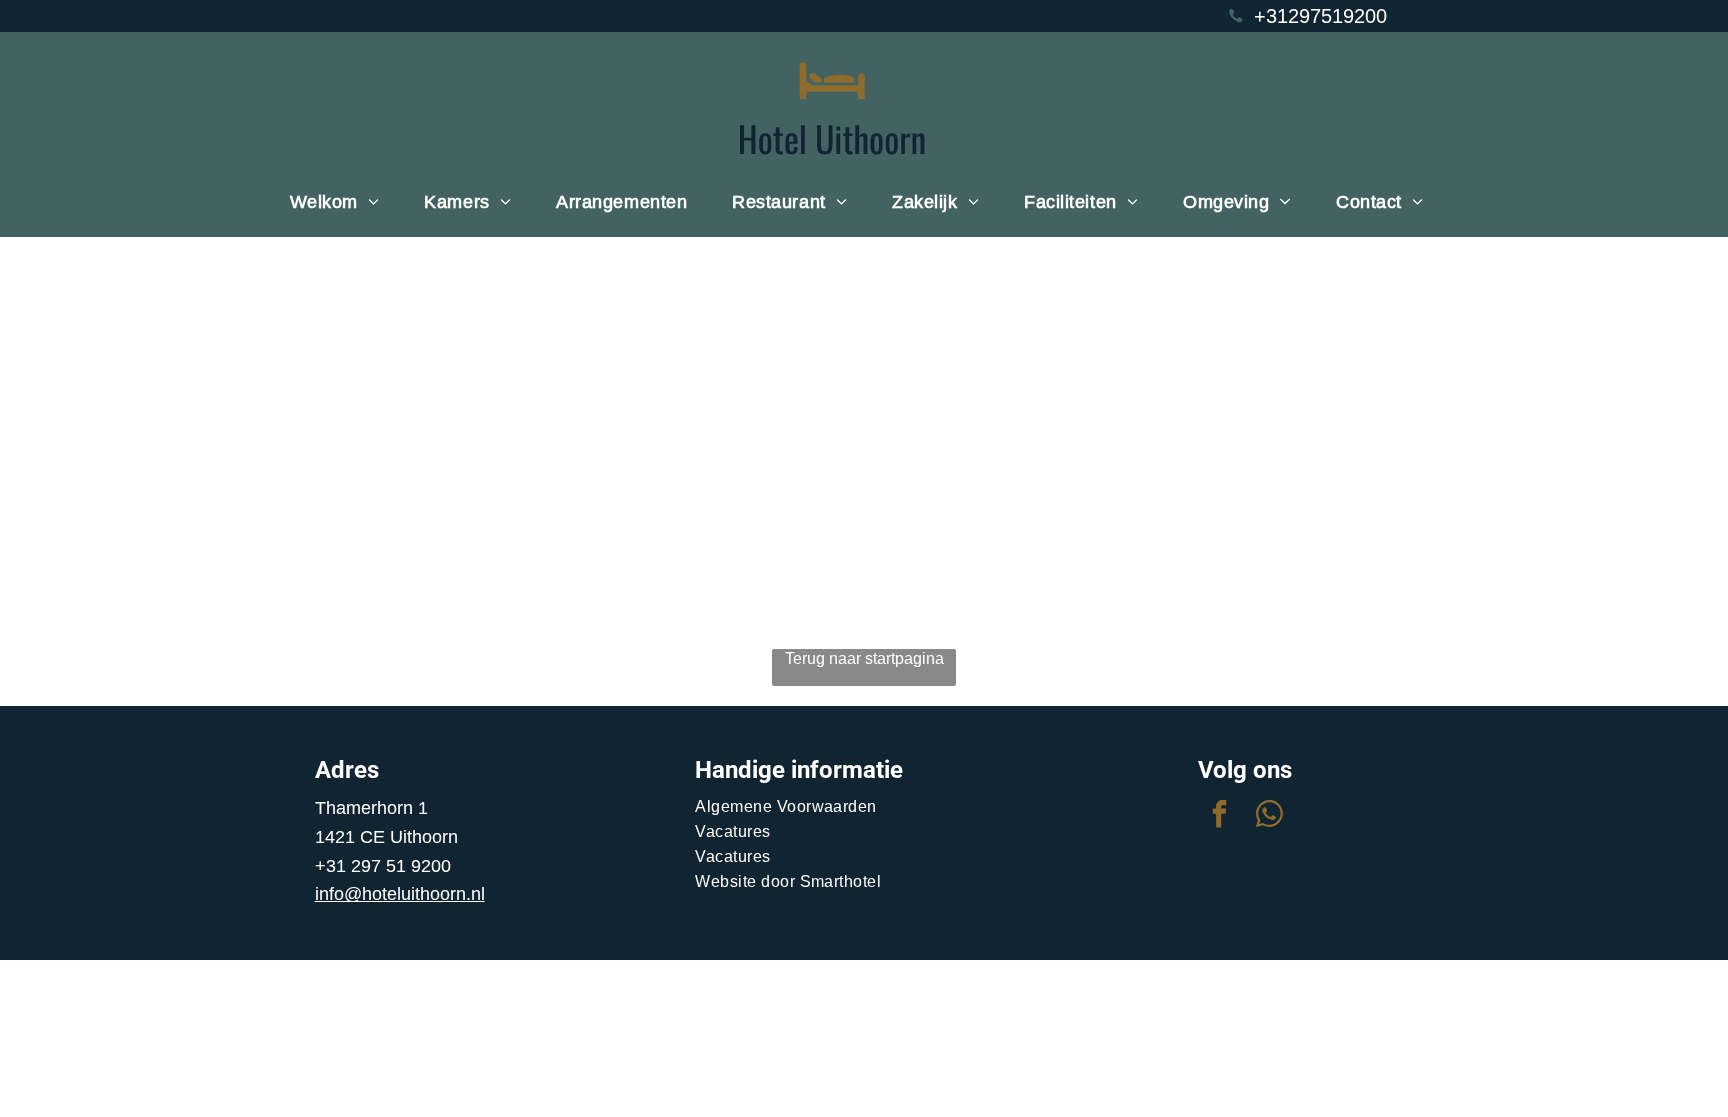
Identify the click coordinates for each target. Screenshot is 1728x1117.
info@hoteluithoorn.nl (400, 893)
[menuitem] (342, 202)
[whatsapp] (1270, 816)
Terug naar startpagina (864, 658)
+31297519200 (1320, 15)
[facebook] (1220, 816)
